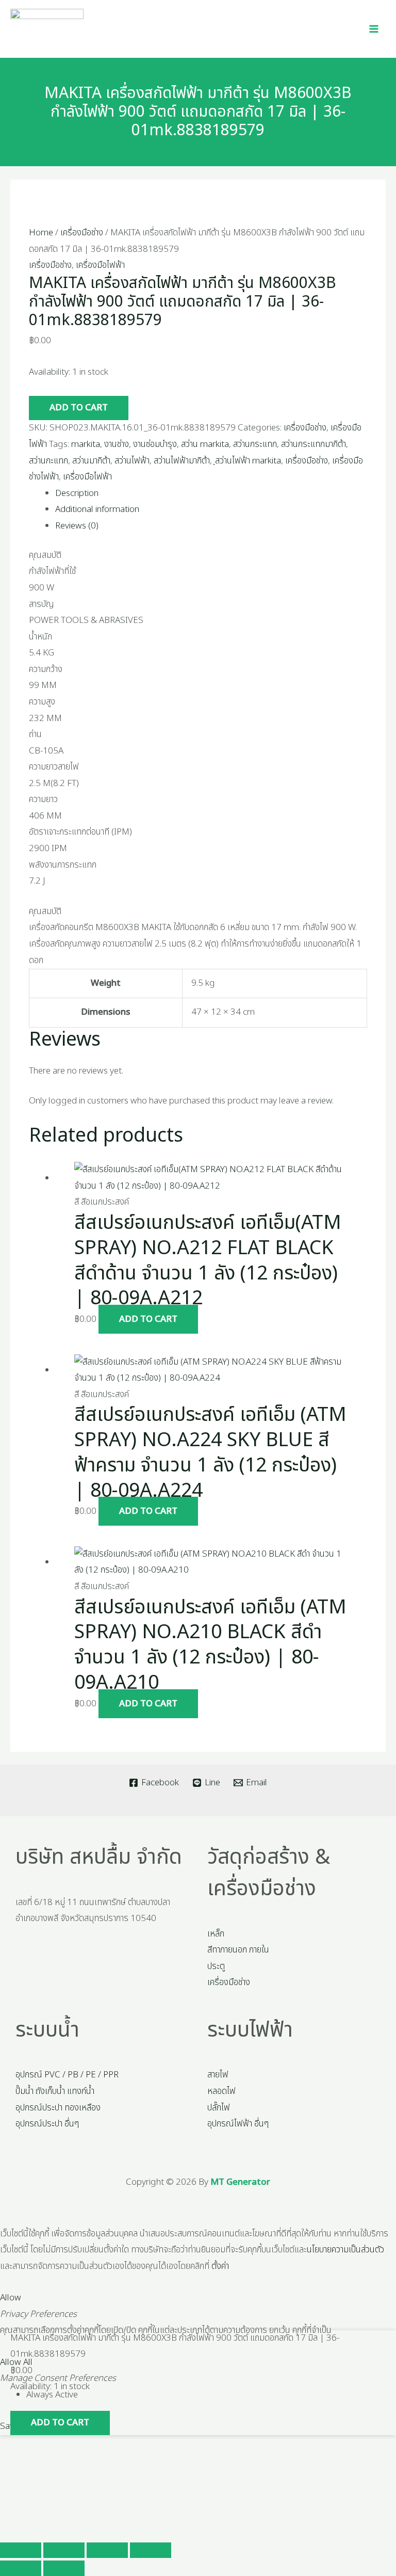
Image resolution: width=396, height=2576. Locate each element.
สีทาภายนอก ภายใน (238, 1950)
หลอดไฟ (221, 2091)
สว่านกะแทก (48, 461)
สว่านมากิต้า (91, 461)
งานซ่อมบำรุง (155, 444)
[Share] (107, 2550)
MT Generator (240, 2182)
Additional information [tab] (97, 509)
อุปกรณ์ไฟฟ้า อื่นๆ (238, 2124)
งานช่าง (117, 444)
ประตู (216, 1966)
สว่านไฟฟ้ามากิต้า (182, 461)
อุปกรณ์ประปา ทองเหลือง (58, 2108)
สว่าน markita (205, 444)
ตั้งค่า (220, 2266)
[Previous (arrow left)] (21, 2568)
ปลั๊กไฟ (219, 2108)
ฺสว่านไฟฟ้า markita (248, 461)
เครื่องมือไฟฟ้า (100, 265)
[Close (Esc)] (151, 2550)
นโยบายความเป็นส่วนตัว (345, 2250)
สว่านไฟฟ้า (132, 461)
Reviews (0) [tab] (77, 526)
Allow (11, 2298)
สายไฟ (218, 2075)
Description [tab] (77, 493)
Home (41, 233)
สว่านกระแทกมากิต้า (313, 444)
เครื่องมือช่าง (82, 233)
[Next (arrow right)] (64, 2568)
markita (86, 444)
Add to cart (79, 408)
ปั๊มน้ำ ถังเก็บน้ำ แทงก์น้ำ (55, 2091)
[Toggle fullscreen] (64, 2550)
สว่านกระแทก (255, 444)
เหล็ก (216, 1934)
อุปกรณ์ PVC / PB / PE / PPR (67, 2075)
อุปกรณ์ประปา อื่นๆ (47, 2124)
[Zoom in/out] (21, 2550)
